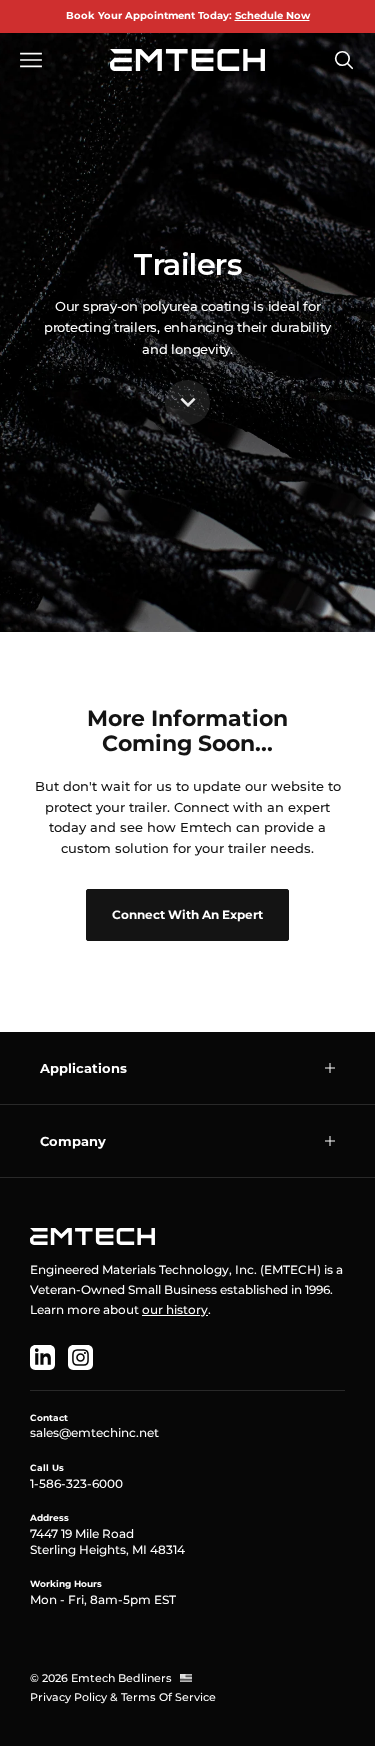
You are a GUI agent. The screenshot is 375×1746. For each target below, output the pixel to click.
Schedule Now (272, 15)
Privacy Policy (68, 1697)
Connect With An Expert (187, 914)
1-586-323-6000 (76, 1483)
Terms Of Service (168, 1697)
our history (175, 1309)
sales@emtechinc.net (94, 1432)
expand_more (188, 402)
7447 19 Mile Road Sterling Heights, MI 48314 (107, 1541)
